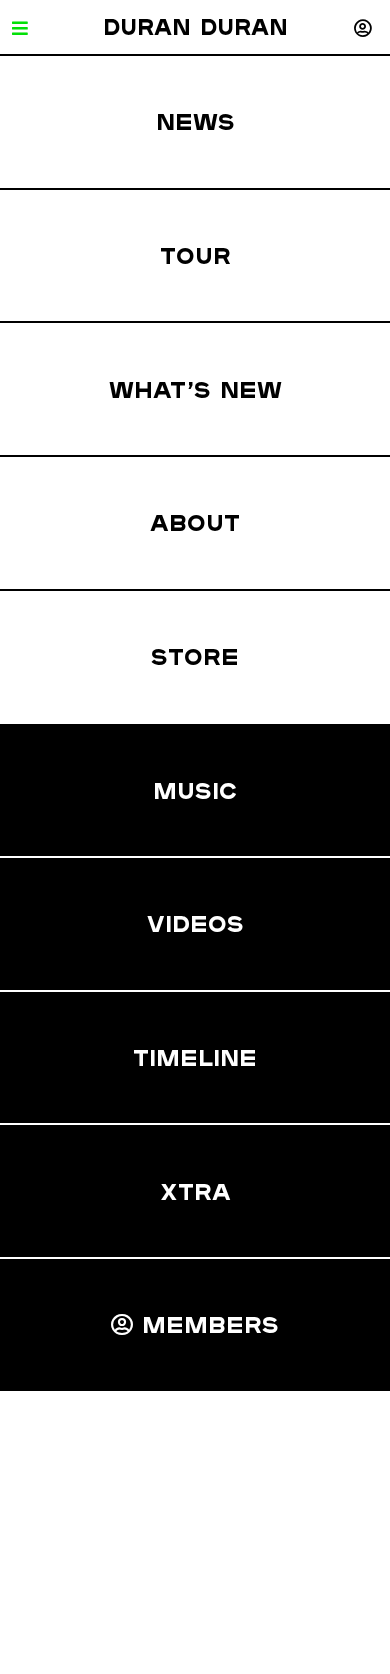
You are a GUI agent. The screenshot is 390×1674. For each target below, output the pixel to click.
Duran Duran (195, 27)
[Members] (362, 27)
